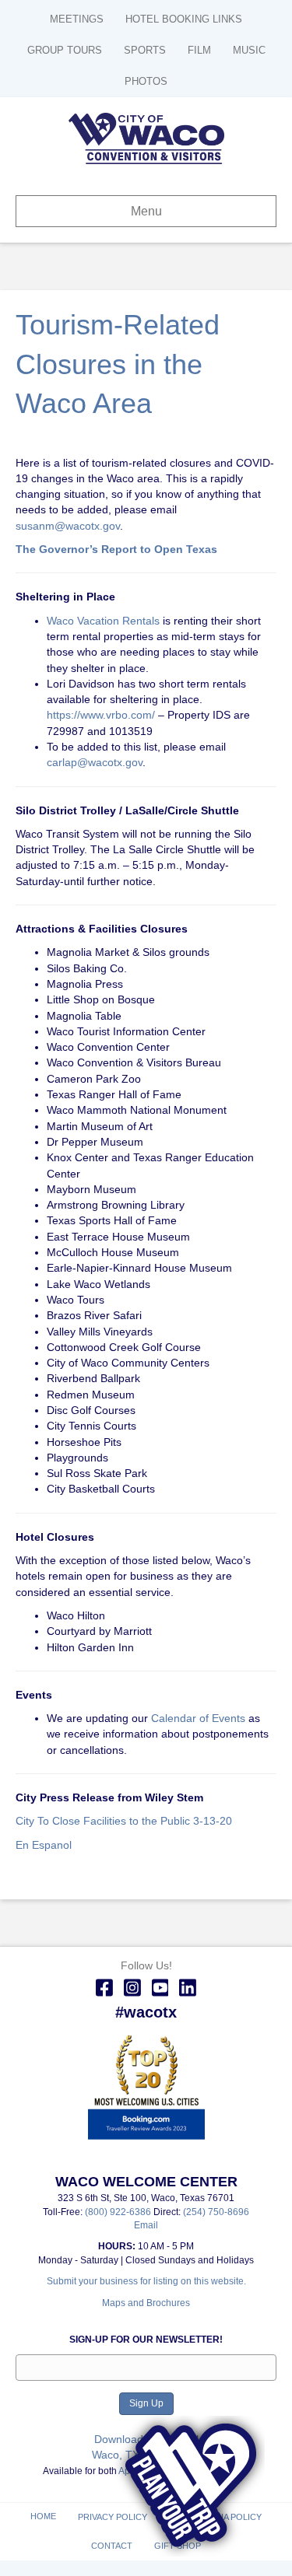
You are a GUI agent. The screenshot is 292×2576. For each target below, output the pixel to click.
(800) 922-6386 (119, 2212)
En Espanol (44, 1845)
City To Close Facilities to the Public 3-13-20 (124, 1821)
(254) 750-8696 (216, 2212)
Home (43, 2516)
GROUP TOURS (65, 50)
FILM (199, 50)
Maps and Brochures (146, 2303)
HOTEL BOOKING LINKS (184, 19)
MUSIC (249, 50)
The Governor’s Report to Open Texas (116, 549)
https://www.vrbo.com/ (101, 715)
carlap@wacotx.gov (95, 762)
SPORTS (145, 50)
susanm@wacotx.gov (68, 526)
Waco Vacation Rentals (103, 621)
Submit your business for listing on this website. (146, 2281)
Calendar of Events (198, 1718)
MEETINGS (77, 19)
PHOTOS (146, 81)
